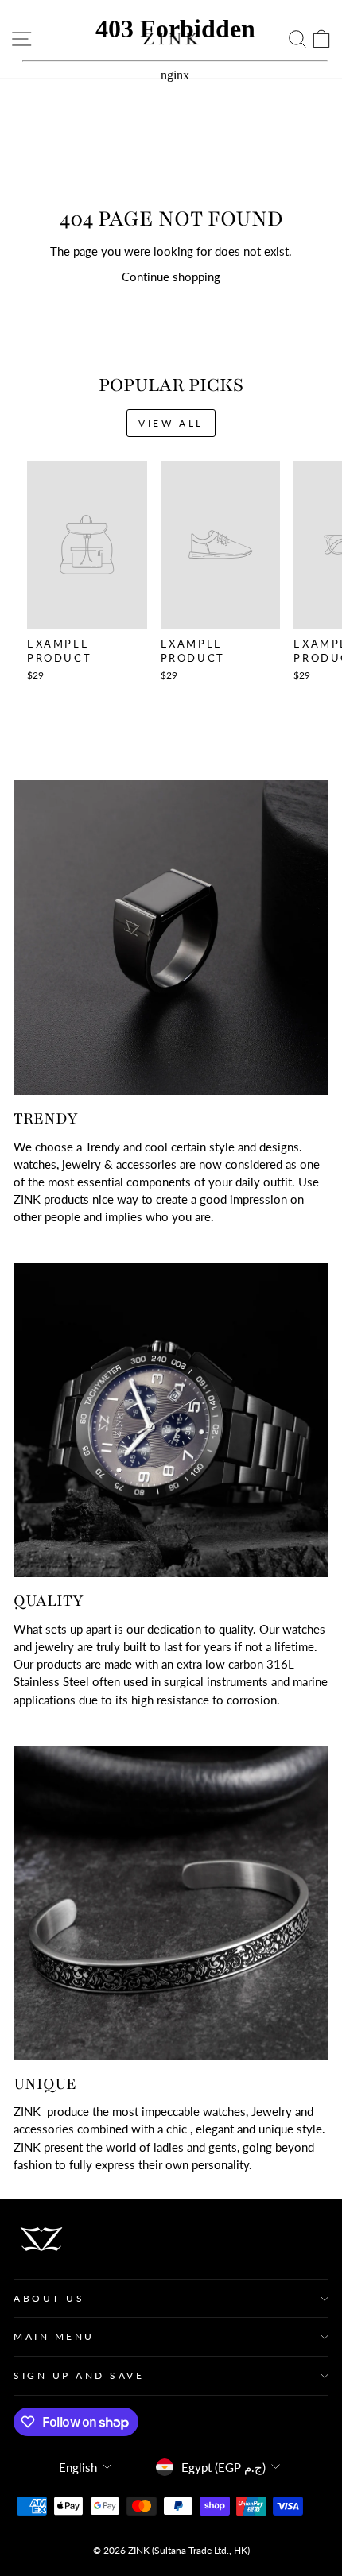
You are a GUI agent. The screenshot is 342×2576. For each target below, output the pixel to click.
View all (171, 423)
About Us (49, 2298)
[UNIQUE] (171, 1903)
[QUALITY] (171, 1420)
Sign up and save (79, 2375)
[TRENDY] (171, 938)
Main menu (54, 2336)
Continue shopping (171, 277)
